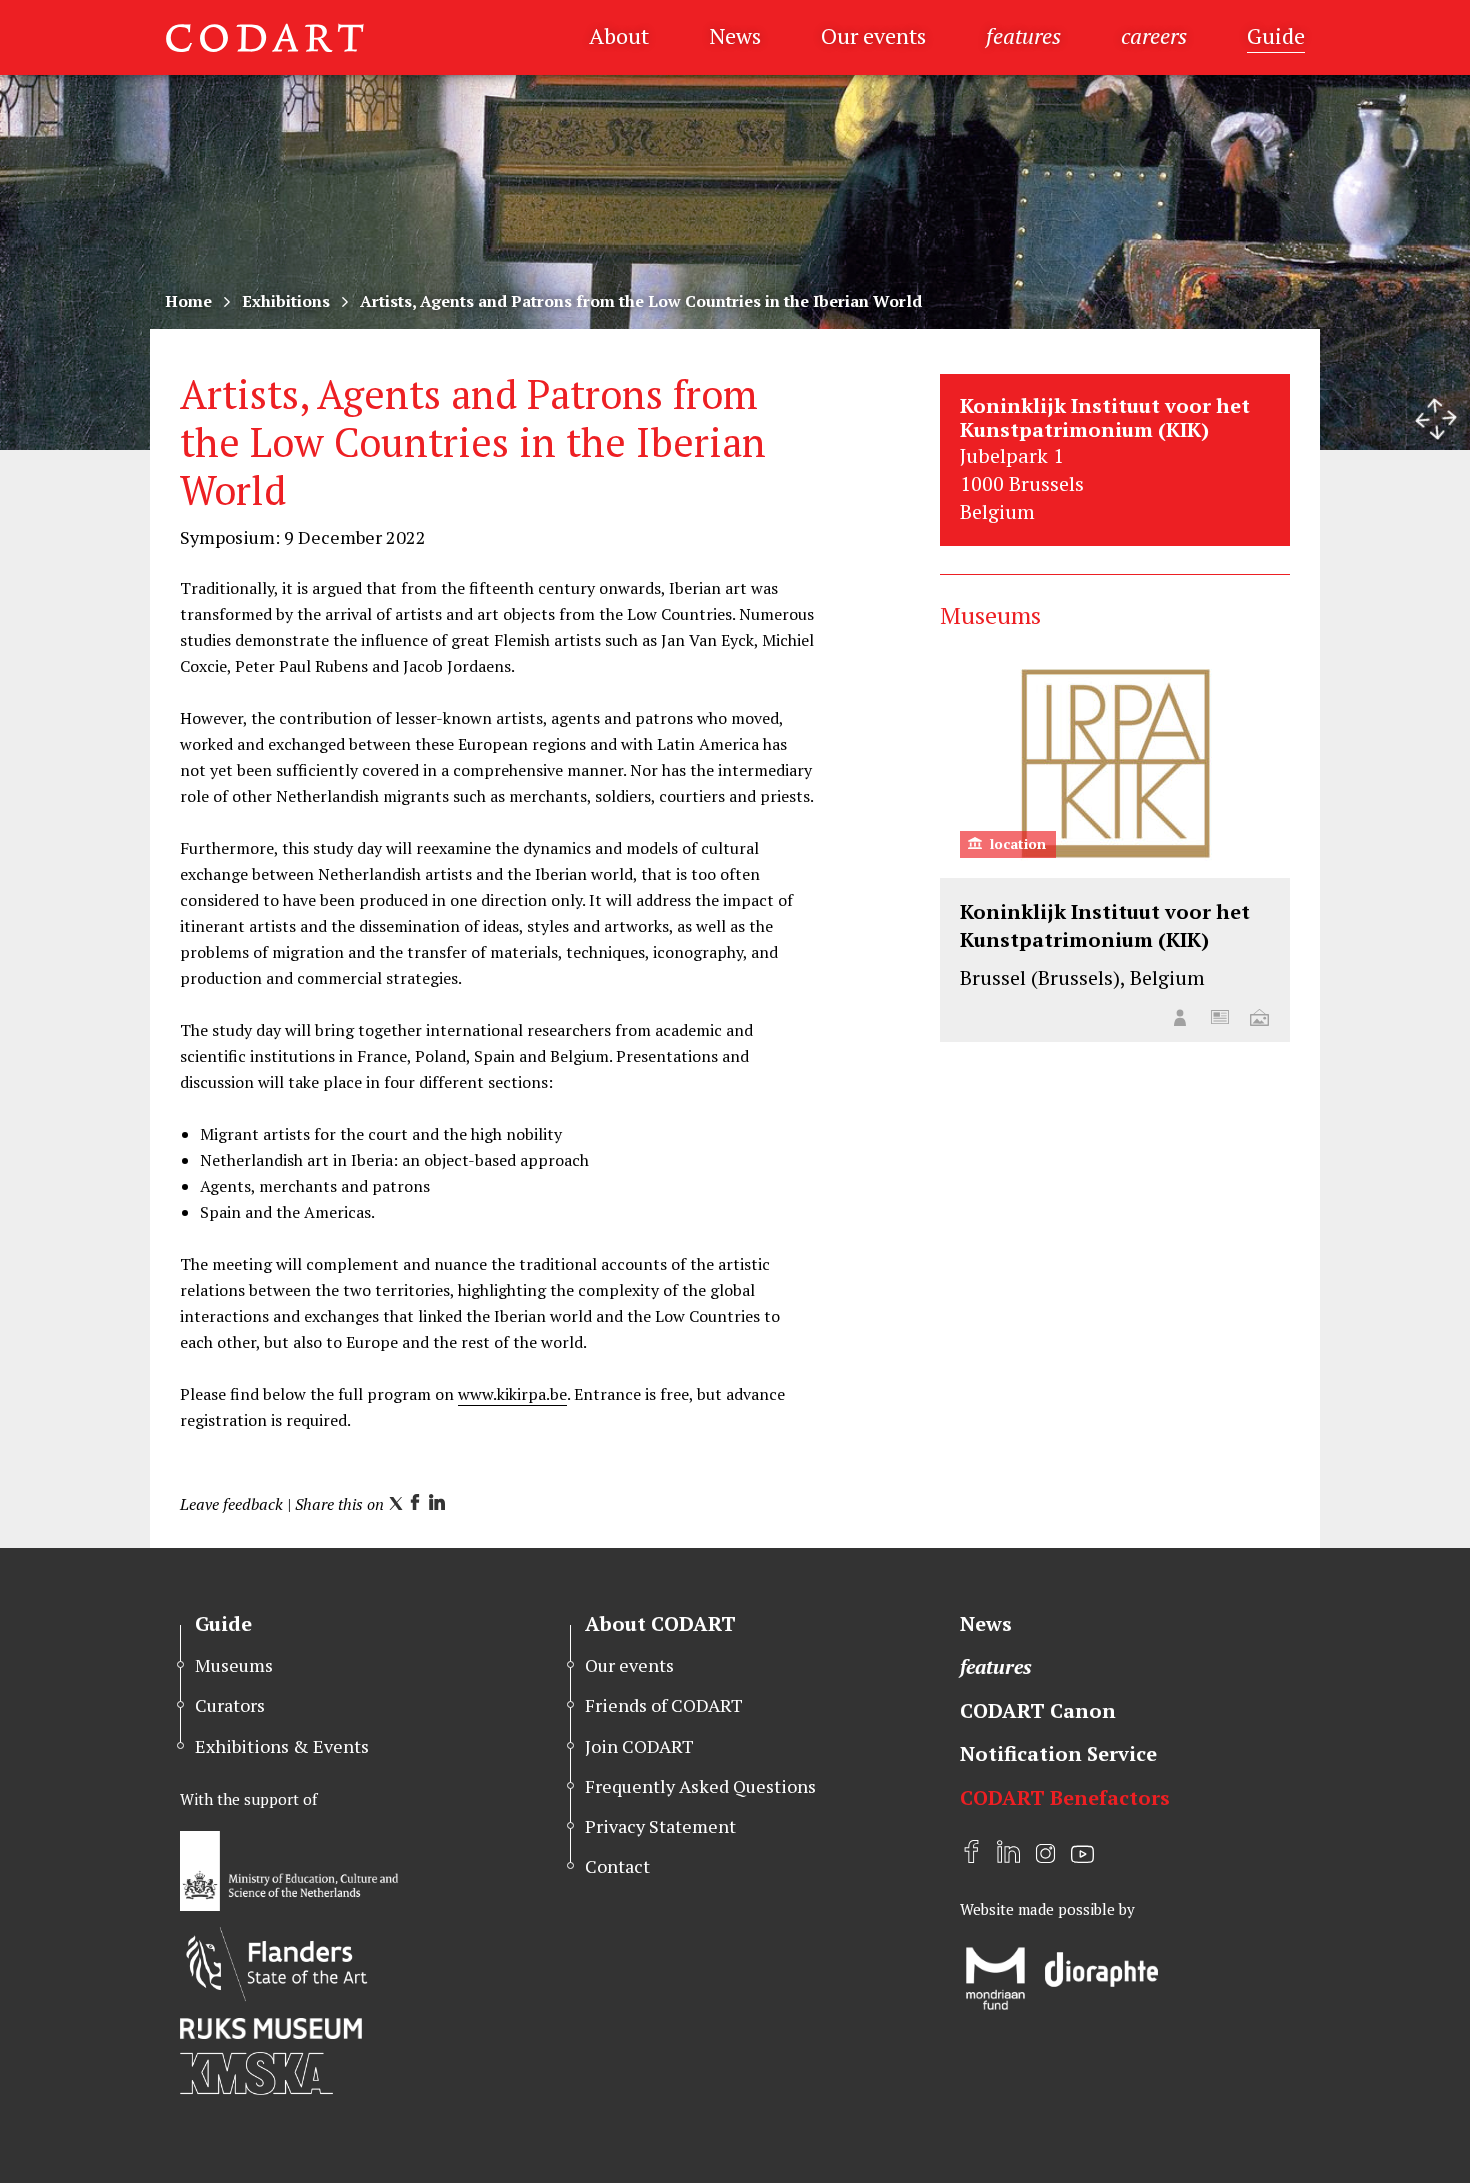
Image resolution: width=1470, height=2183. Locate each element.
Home (188, 301)
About (619, 35)
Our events (873, 35)
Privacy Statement (660, 1826)
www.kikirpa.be (512, 1394)
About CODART (660, 1623)
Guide (1276, 35)
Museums (234, 1665)
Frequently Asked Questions (700, 1786)
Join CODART (639, 1746)
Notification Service (1058, 1753)
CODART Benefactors (1065, 1797)
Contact (617, 1866)
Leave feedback (231, 1504)
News (735, 35)
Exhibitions (286, 301)
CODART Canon (1038, 1710)
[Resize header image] (1436, 419)
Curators (230, 1705)
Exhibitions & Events (282, 1746)
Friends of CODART (664, 1705)
